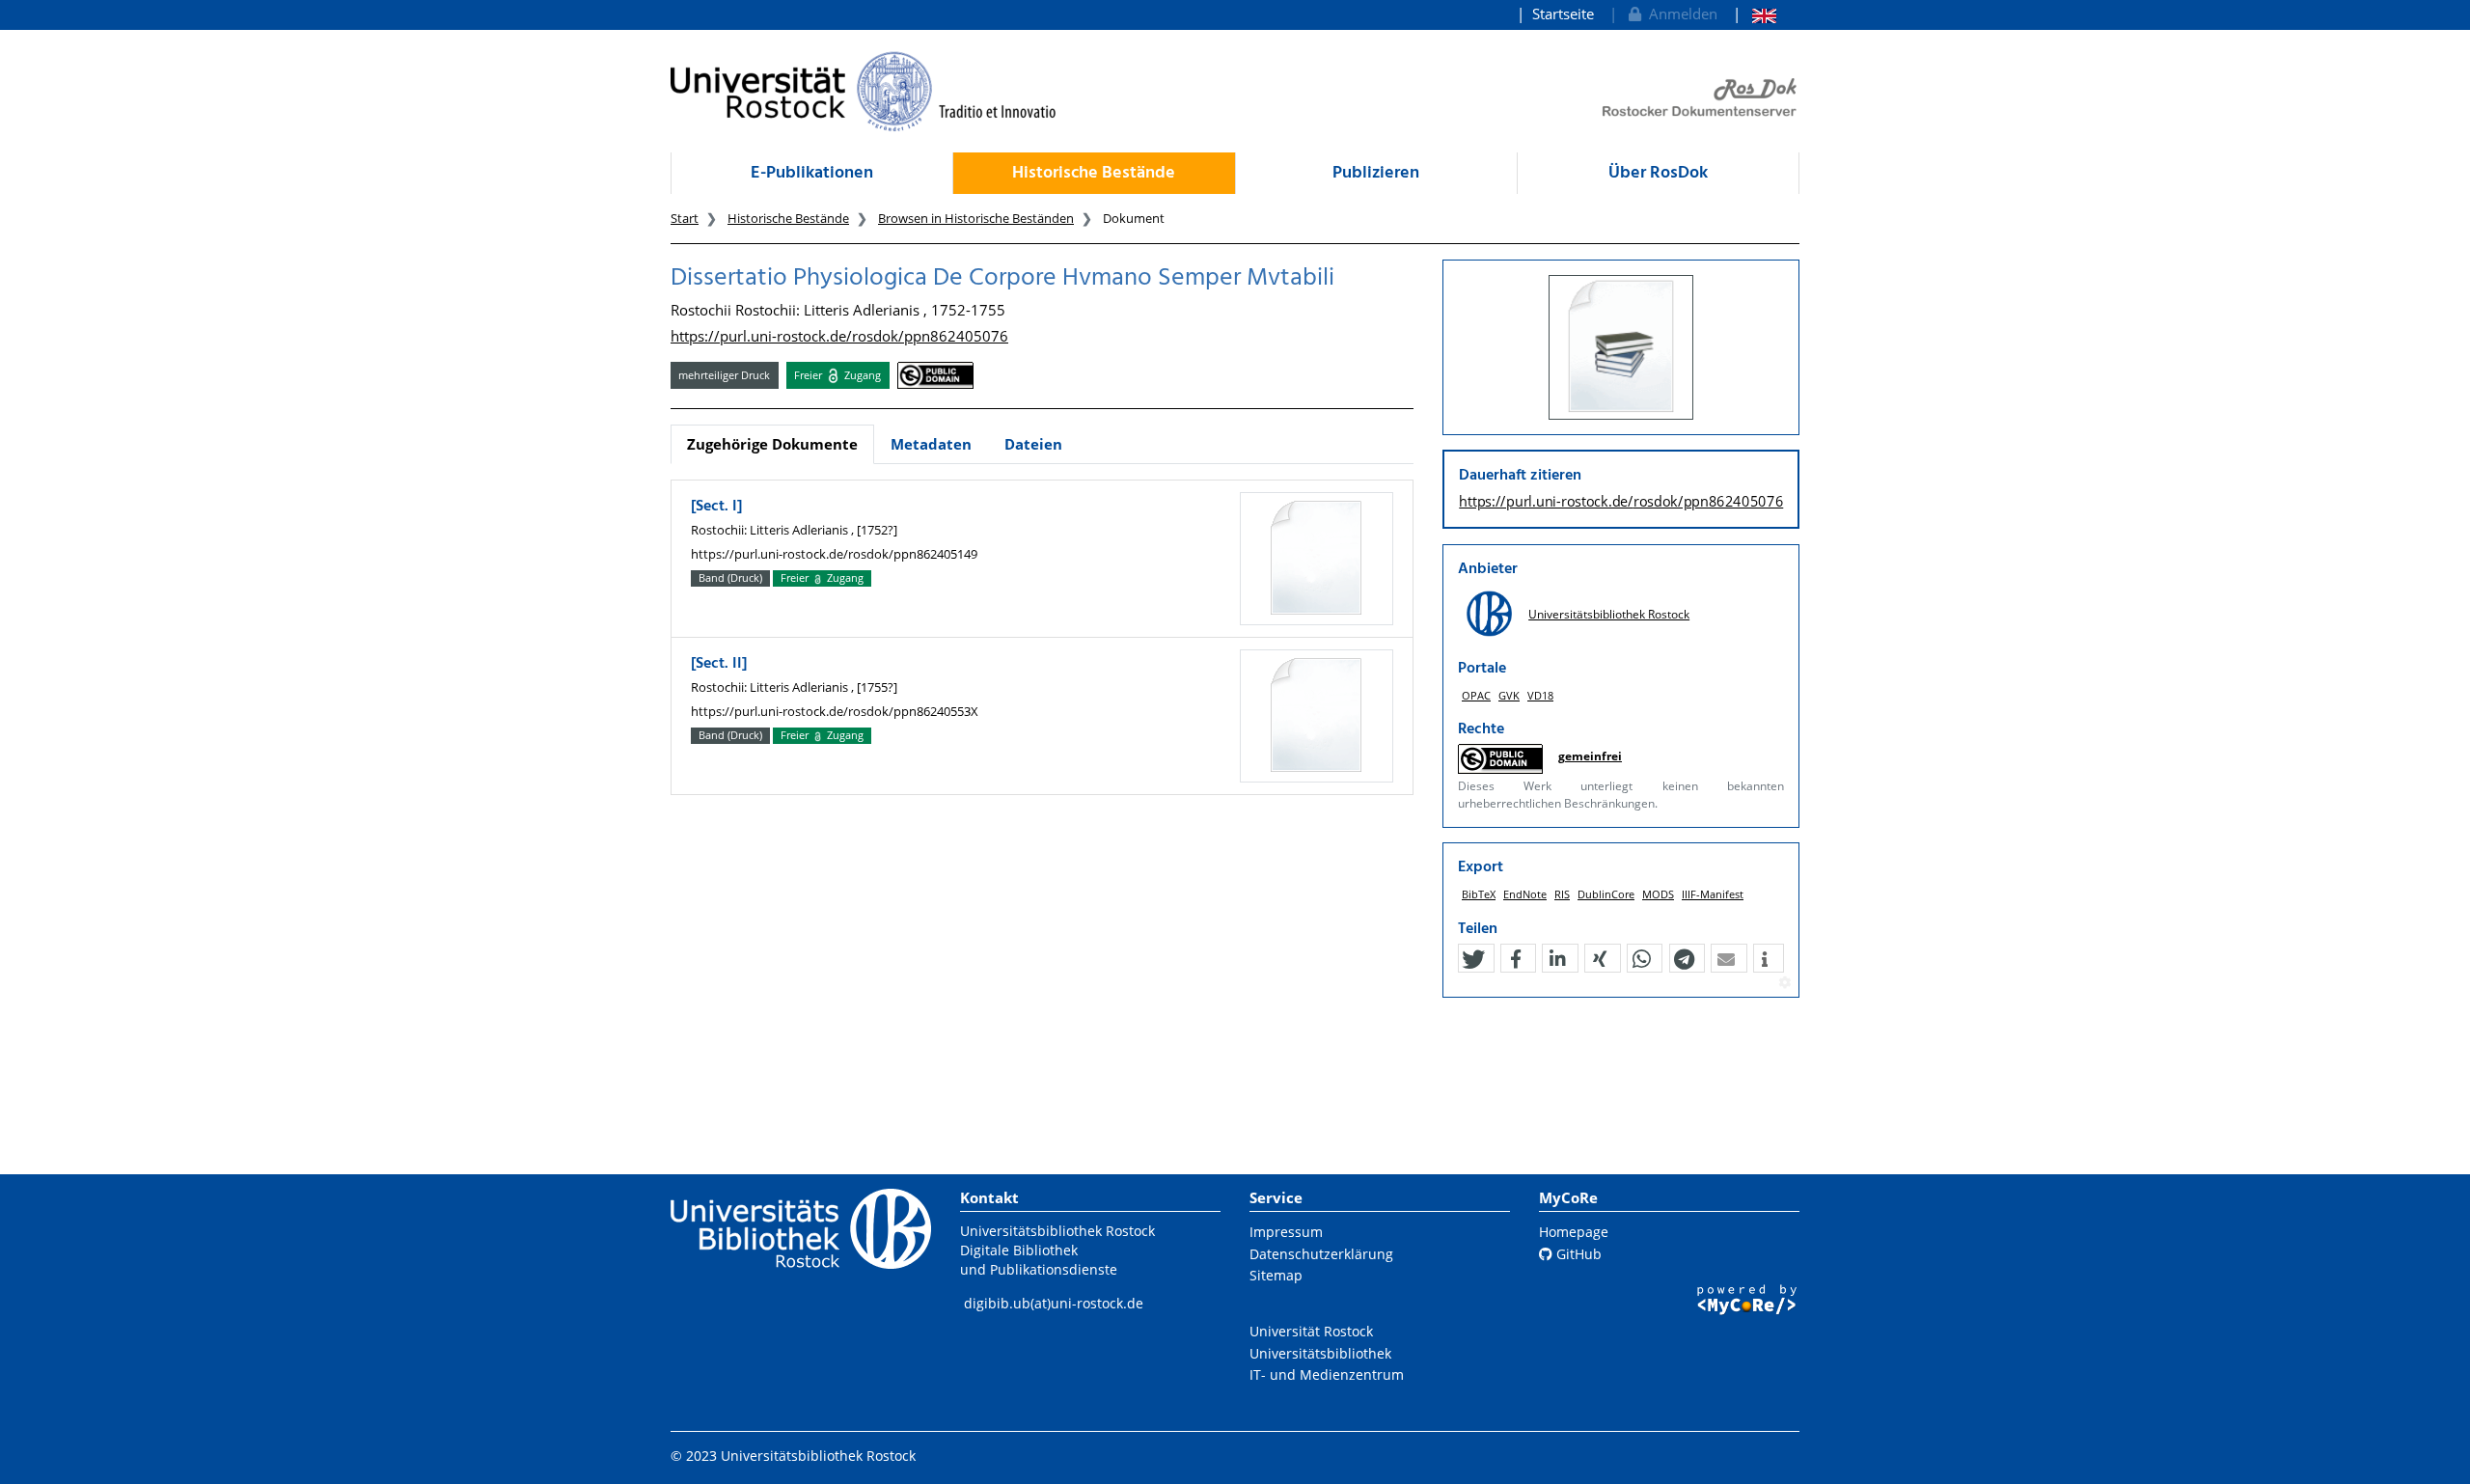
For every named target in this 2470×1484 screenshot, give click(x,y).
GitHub (1577, 1254)
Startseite (1563, 14)
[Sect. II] (719, 664)
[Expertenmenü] (1784, 983)
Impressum (1286, 1232)
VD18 (1540, 695)
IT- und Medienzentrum (1327, 1374)
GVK (1509, 695)
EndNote (1525, 894)
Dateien (1033, 444)
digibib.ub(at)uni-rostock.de (1054, 1303)
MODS (1658, 894)
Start (685, 218)
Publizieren (1376, 173)
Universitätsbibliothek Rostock (1609, 614)
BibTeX (1479, 894)
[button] (1473, 959)
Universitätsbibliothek (1320, 1353)
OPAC (1476, 695)
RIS (1562, 894)
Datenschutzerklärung (1321, 1254)
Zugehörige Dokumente (772, 444)
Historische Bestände (1094, 173)
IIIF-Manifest (1713, 894)
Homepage (1574, 1232)
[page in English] (1755, 14)
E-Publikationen (812, 173)
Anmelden (1679, 14)
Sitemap (1276, 1275)
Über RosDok (1658, 173)
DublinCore (1606, 894)
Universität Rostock (1311, 1331)
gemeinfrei (1590, 756)
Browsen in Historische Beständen (976, 218)
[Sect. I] (716, 507)
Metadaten (931, 444)
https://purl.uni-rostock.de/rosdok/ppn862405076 (839, 336)
